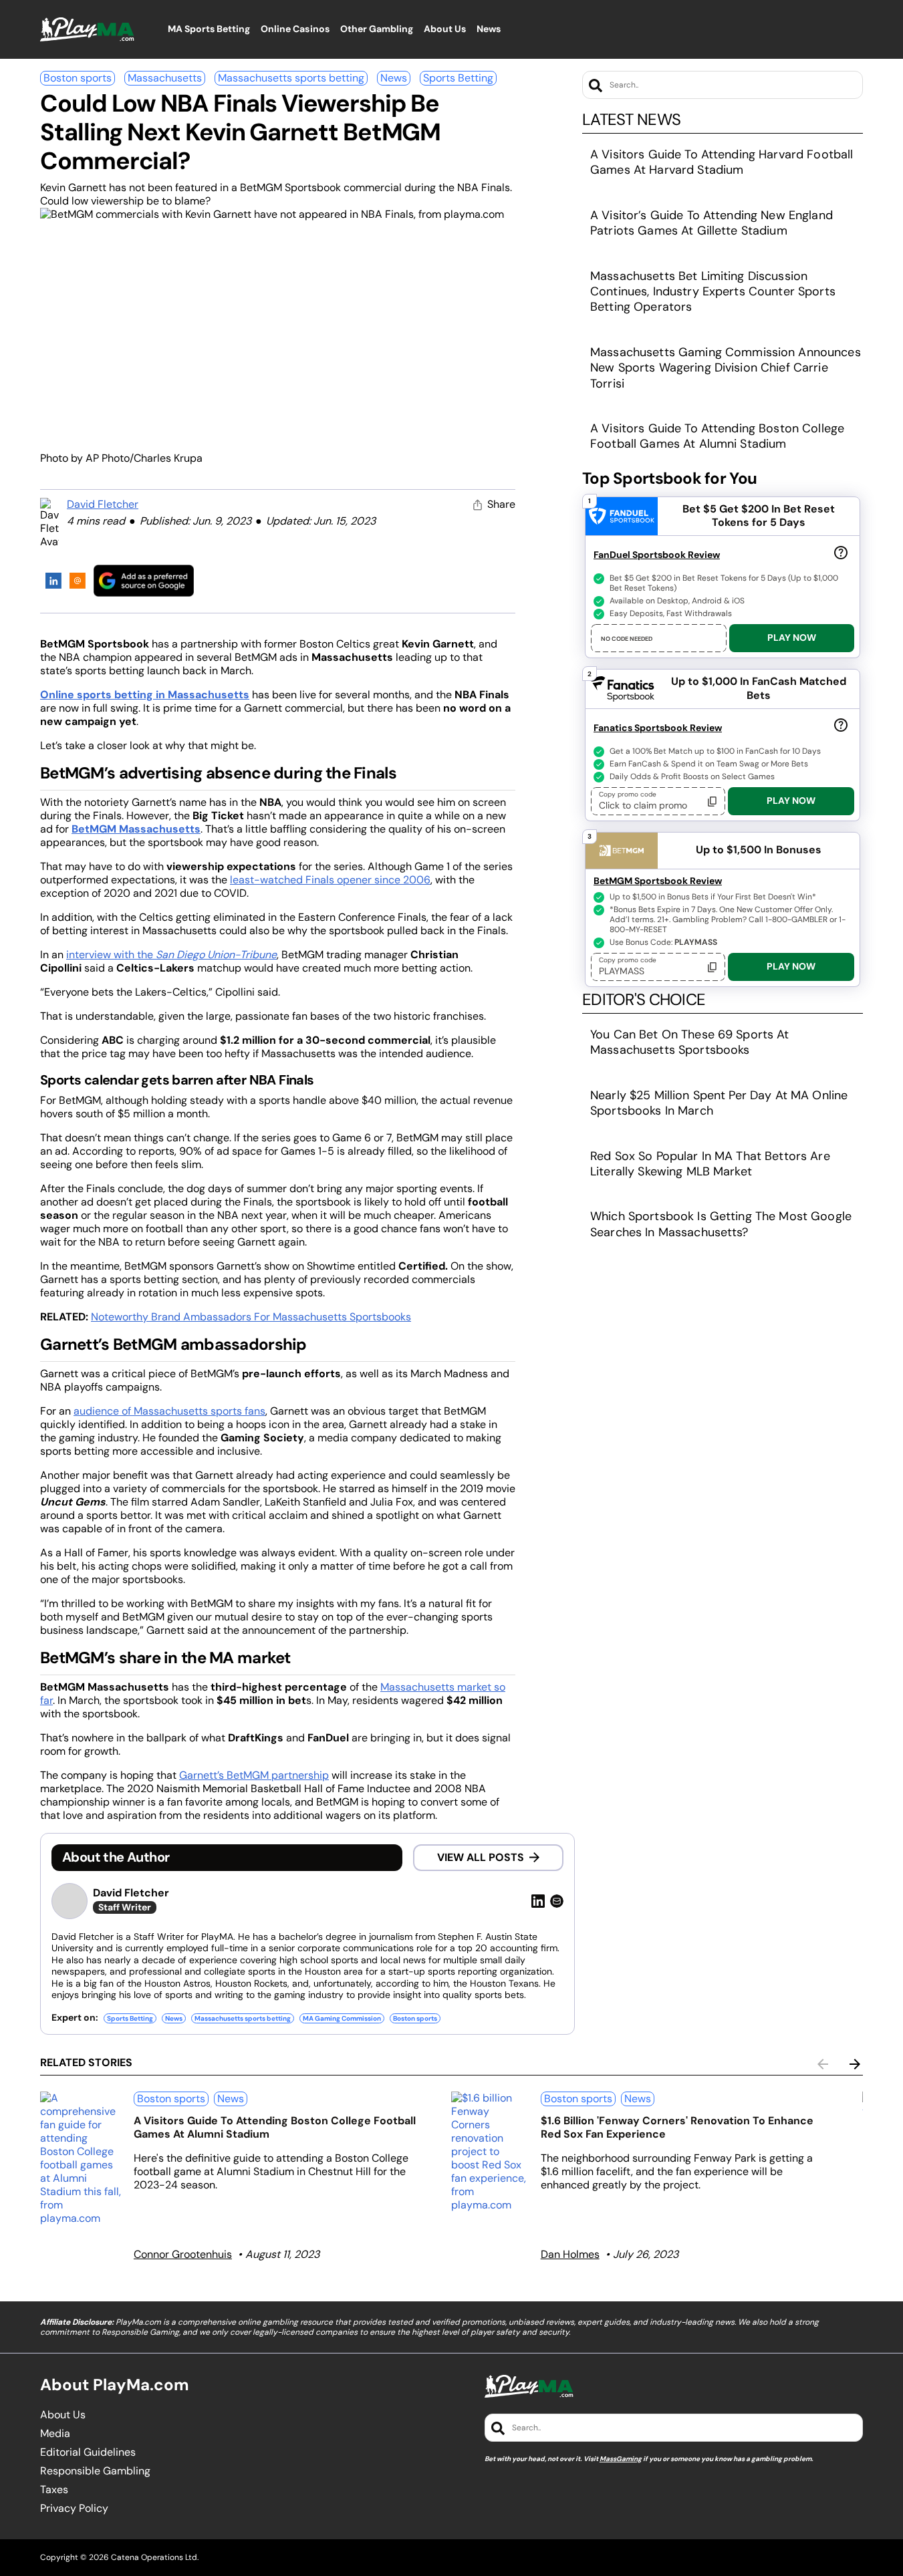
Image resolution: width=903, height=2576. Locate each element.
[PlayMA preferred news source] (144, 580)
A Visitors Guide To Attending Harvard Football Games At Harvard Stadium (722, 162)
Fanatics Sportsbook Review (658, 728)
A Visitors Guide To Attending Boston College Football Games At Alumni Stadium (717, 436)
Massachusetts (165, 78)
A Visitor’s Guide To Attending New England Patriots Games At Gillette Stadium (712, 223)
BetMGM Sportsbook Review (658, 881)
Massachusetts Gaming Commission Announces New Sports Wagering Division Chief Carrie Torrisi (726, 368)
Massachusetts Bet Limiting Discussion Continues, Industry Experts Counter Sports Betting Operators (713, 292)
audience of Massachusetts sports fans (169, 1411)
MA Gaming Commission (342, 2018)
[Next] (855, 2064)
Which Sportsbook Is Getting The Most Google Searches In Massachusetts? (721, 1224)
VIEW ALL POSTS (481, 1857)
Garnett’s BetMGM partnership (254, 1775)
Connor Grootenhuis (183, 2254)
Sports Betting (458, 78)
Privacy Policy (74, 2509)
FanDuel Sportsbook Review (657, 555)
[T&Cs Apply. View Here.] (841, 552)
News (394, 78)
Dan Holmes (570, 2254)
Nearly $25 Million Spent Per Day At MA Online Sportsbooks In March (719, 1103)
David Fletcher (103, 504)
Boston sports (78, 78)
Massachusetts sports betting (291, 78)
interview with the (171, 955)
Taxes (54, 2490)
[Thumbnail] (82, 2158)
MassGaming (621, 2459)
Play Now (792, 637)
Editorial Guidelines (88, 2452)
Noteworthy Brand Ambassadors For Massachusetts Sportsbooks (251, 1317)
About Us (63, 2415)
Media (55, 2434)
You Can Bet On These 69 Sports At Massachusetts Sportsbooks (690, 1042)
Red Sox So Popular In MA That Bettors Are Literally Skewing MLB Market (710, 1164)
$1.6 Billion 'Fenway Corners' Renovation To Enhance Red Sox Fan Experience (677, 2127)
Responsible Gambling (95, 2471)
